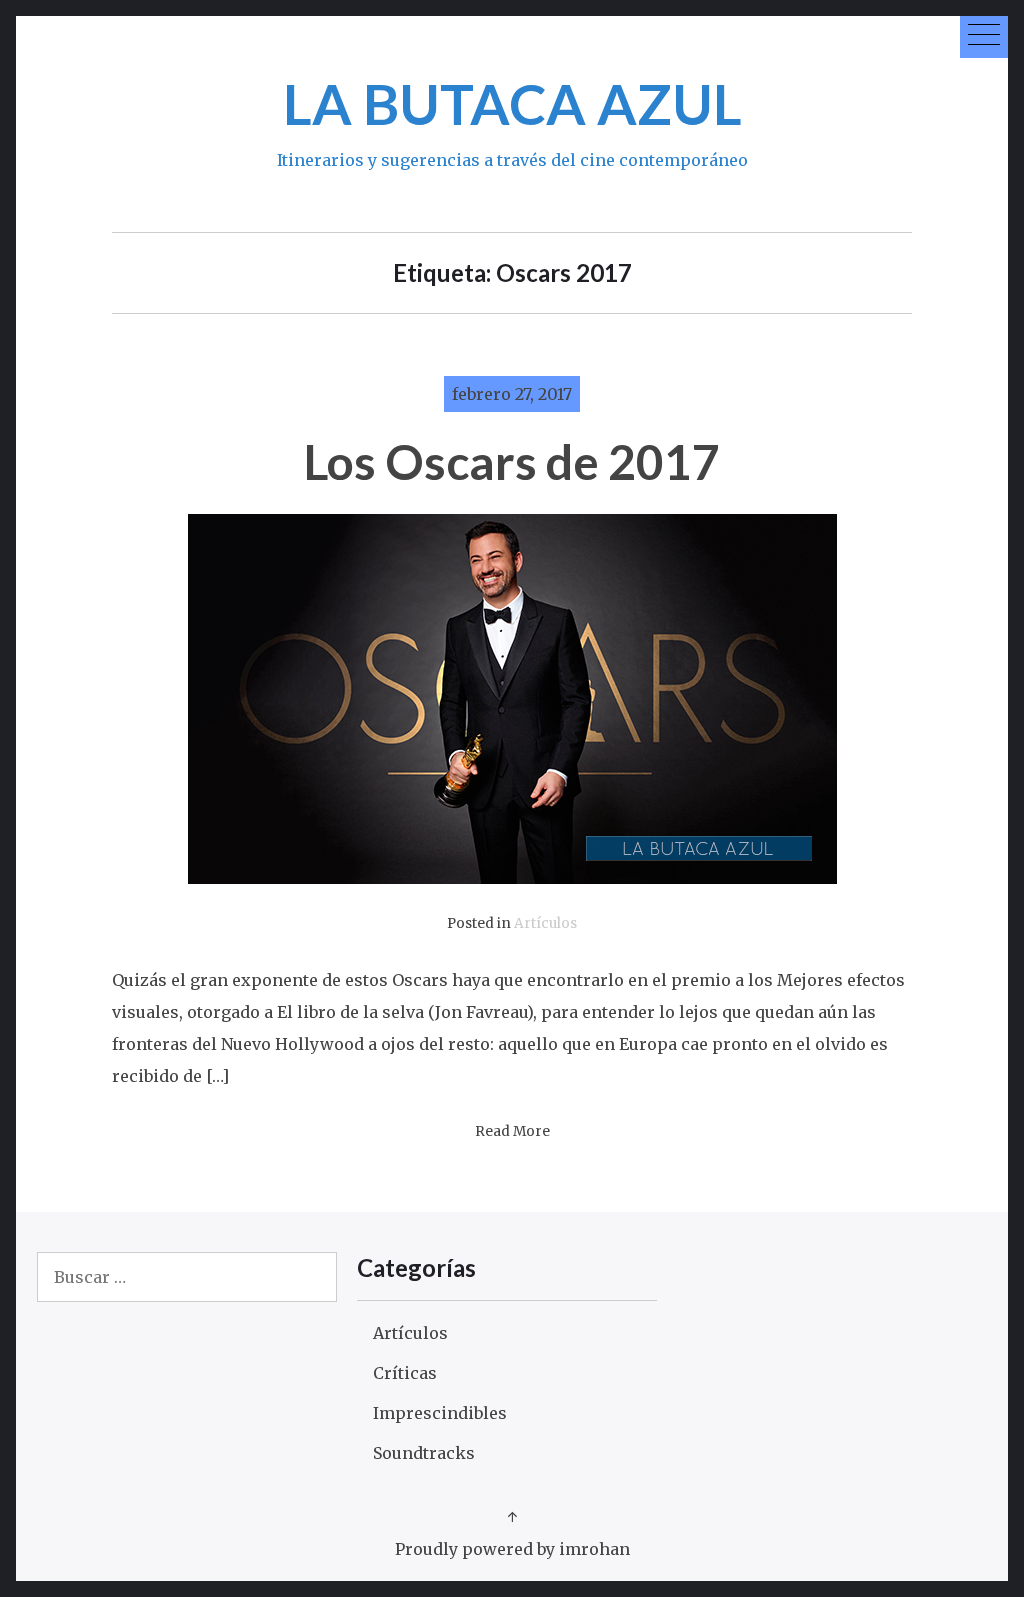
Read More (512, 1131)
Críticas (405, 1373)
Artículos (545, 923)
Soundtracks (424, 1453)
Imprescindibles (440, 1413)
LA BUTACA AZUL (512, 103)
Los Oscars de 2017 (512, 461)
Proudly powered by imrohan (512, 1549)
